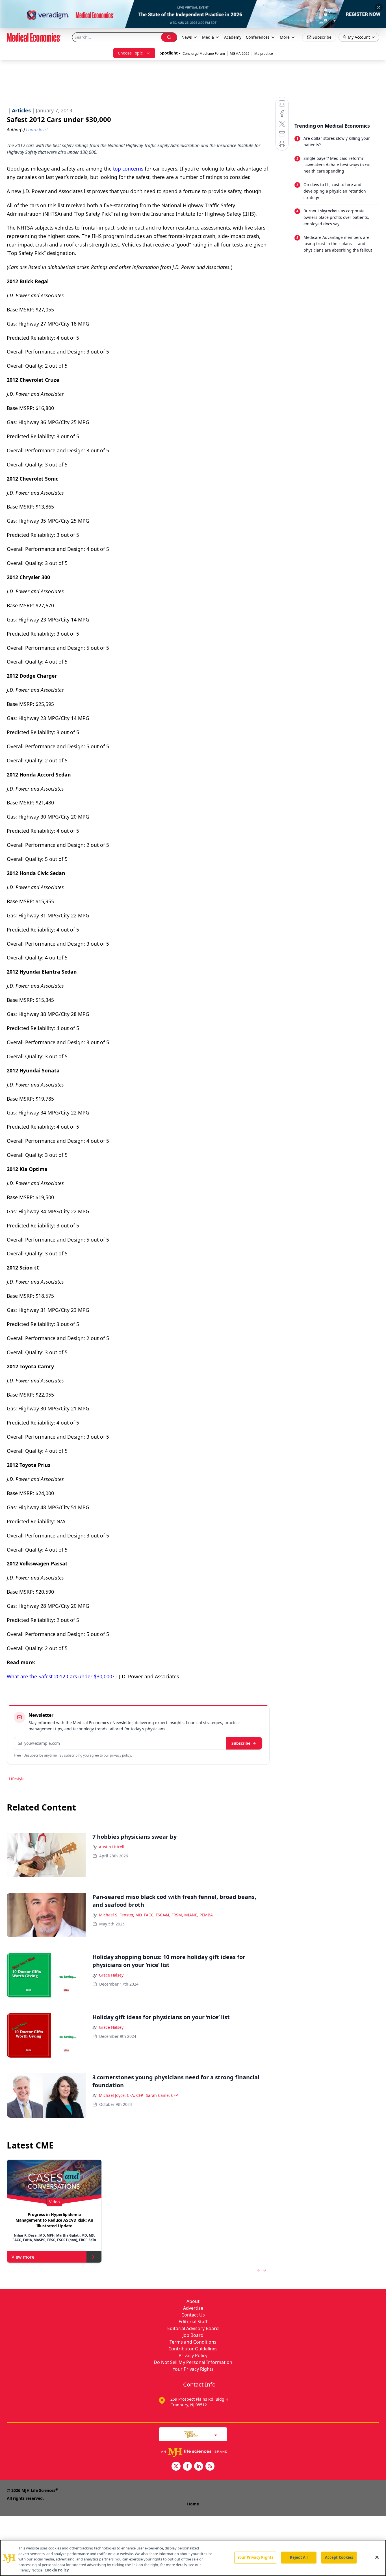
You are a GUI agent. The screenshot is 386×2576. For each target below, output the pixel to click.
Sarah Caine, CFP (162, 2095)
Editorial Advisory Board (193, 2328)
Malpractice (264, 54)
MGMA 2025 (240, 54)
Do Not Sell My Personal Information (193, 2362)
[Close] (377, 2557)
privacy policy (121, 1755)
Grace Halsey (111, 1975)
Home (193, 2504)
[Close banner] (379, 7)
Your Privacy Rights (193, 2369)
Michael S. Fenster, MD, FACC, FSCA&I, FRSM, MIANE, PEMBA (156, 1915)
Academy (233, 37)
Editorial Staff (193, 2322)
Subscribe (241, 1743)
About (193, 2301)
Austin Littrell (112, 1847)
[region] (193, 2558)
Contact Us (193, 2315)
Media (208, 37)
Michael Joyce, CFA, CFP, (121, 2095)
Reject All (299, 2557)
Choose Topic (130, 53)
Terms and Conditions (193, 2342)
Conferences (258, 37)
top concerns (128, 169)
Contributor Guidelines (193, 2349)
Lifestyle (17, 1779)
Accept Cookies (339, 2557)
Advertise (193, 2308)
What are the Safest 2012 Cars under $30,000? (61, 1676)
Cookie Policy (57, 2570)
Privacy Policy (193, 2355)
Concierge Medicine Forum (204, 54)
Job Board (193, 2335)
